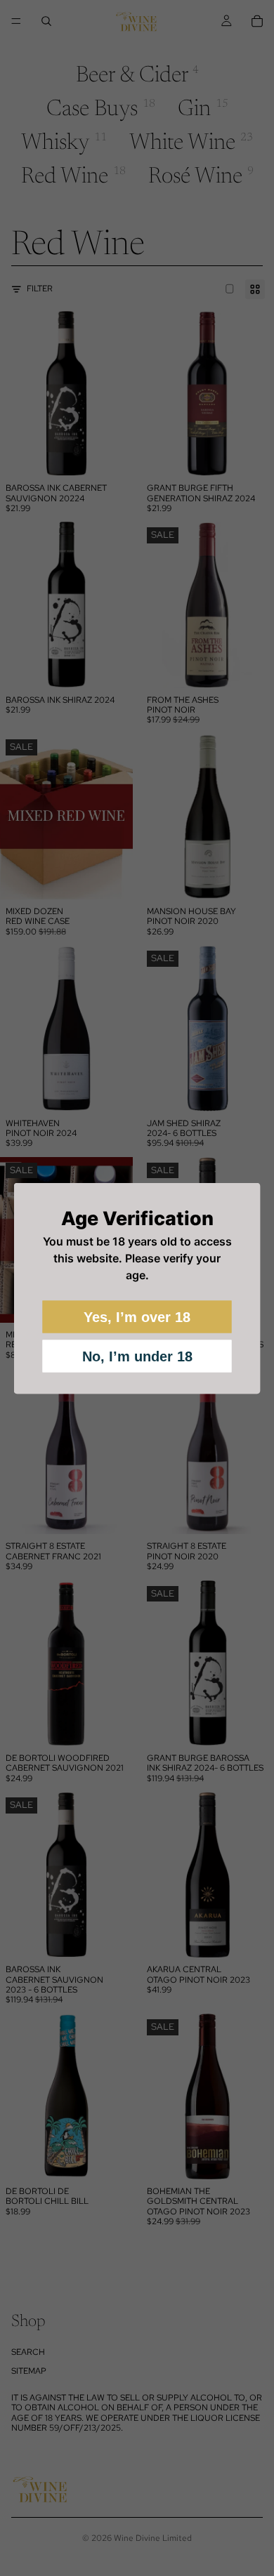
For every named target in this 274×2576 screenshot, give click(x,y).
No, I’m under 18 (137, 1356)
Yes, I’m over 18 (137, 1316)
